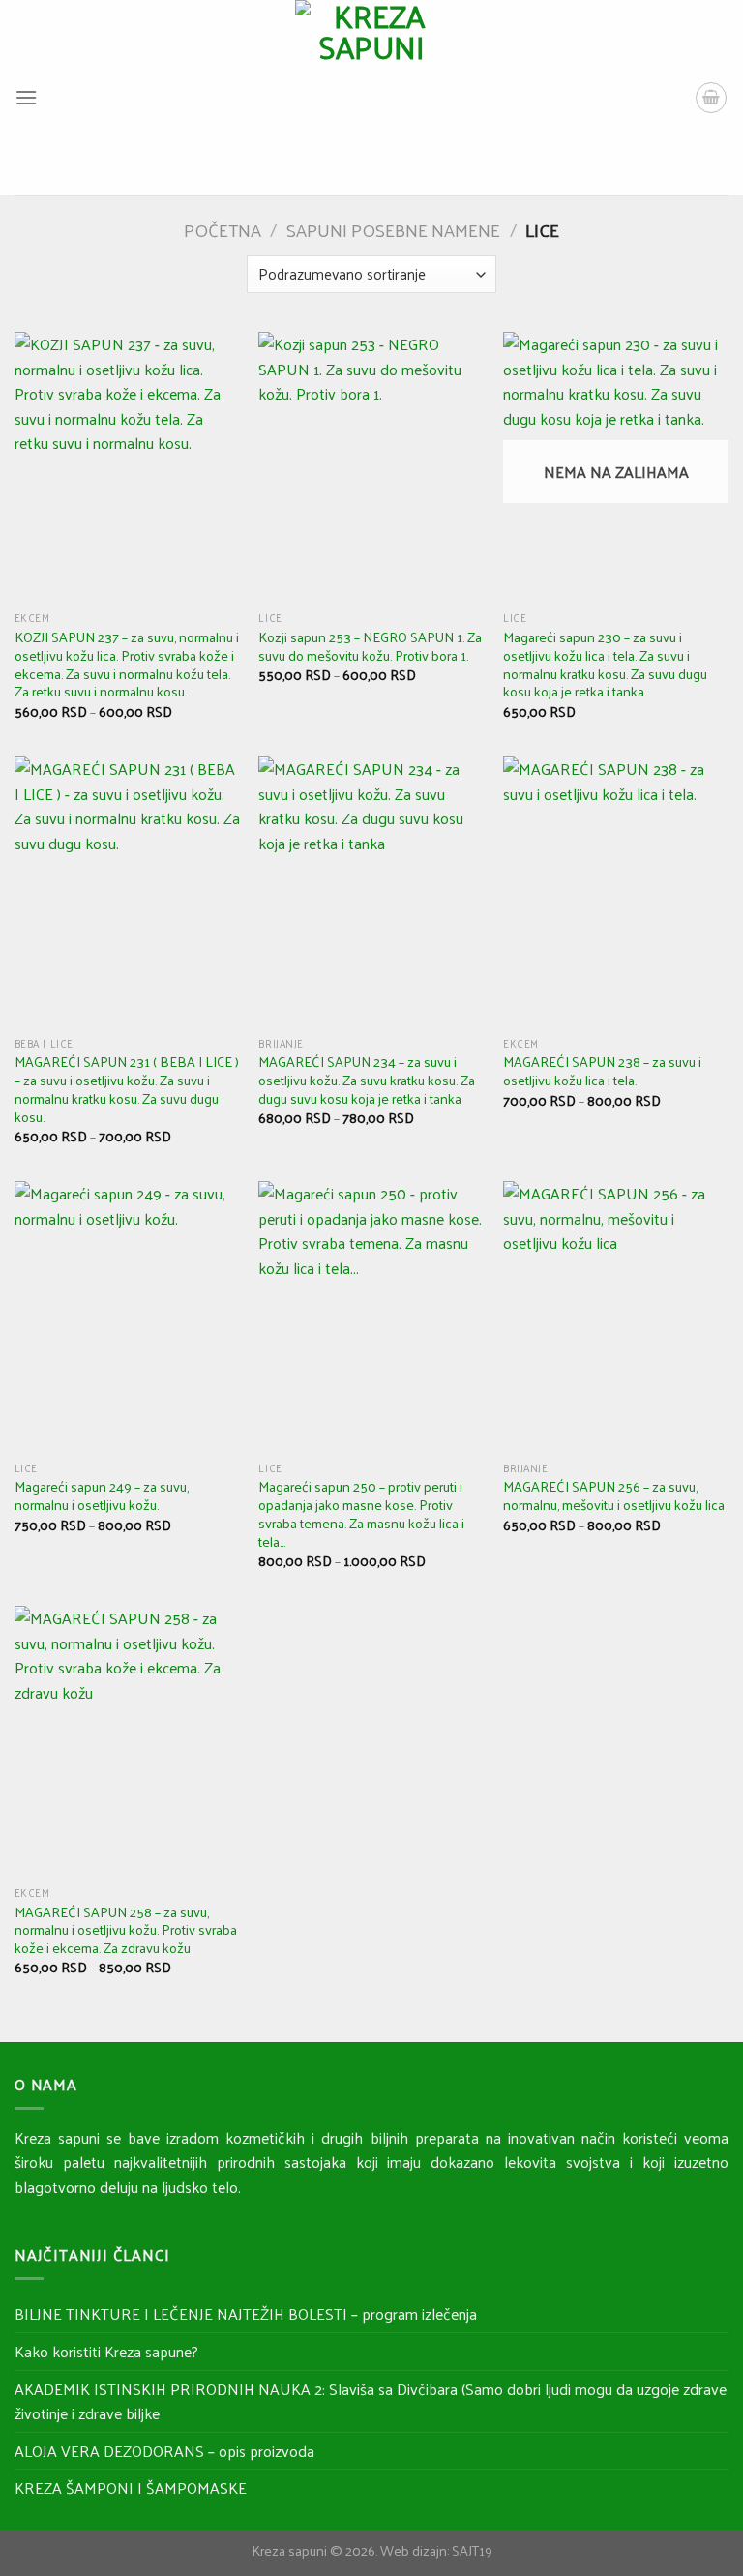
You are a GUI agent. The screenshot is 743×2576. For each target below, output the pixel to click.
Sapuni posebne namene (393, 230)
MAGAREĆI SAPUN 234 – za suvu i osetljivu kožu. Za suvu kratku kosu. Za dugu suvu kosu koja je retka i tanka (367, 1080)
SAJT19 (472, 2550)
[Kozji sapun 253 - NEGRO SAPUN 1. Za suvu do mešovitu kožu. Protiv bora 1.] (371, 467)
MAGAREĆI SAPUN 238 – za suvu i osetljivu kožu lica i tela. (602, 1070)
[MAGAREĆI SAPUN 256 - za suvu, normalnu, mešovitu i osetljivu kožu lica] (616, 1316)
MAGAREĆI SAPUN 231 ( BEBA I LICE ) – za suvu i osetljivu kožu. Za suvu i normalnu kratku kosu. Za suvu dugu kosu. (127, 1089)
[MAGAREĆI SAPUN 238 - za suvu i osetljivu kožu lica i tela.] (616, 891)
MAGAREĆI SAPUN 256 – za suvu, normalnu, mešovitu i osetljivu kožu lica (614, 1495)
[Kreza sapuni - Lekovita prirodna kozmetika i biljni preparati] (372, 98)
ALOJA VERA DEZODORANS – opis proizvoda (164, 2451)
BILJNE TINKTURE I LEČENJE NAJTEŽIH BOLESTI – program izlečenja (246, 2313)
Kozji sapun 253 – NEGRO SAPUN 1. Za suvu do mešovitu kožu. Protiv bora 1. (370, 646)
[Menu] (26, 97)
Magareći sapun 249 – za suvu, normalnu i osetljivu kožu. (102, 1495)
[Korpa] (711, 98)
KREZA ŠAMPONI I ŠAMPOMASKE (131, 2487)
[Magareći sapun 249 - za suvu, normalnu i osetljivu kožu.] (127, 1316)
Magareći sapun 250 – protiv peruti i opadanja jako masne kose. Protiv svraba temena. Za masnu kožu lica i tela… (361, 1513)
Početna (223, 230)
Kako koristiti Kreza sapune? (106, 2351)
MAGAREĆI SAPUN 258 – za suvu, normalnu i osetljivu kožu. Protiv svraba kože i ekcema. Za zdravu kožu (126, 1930)
